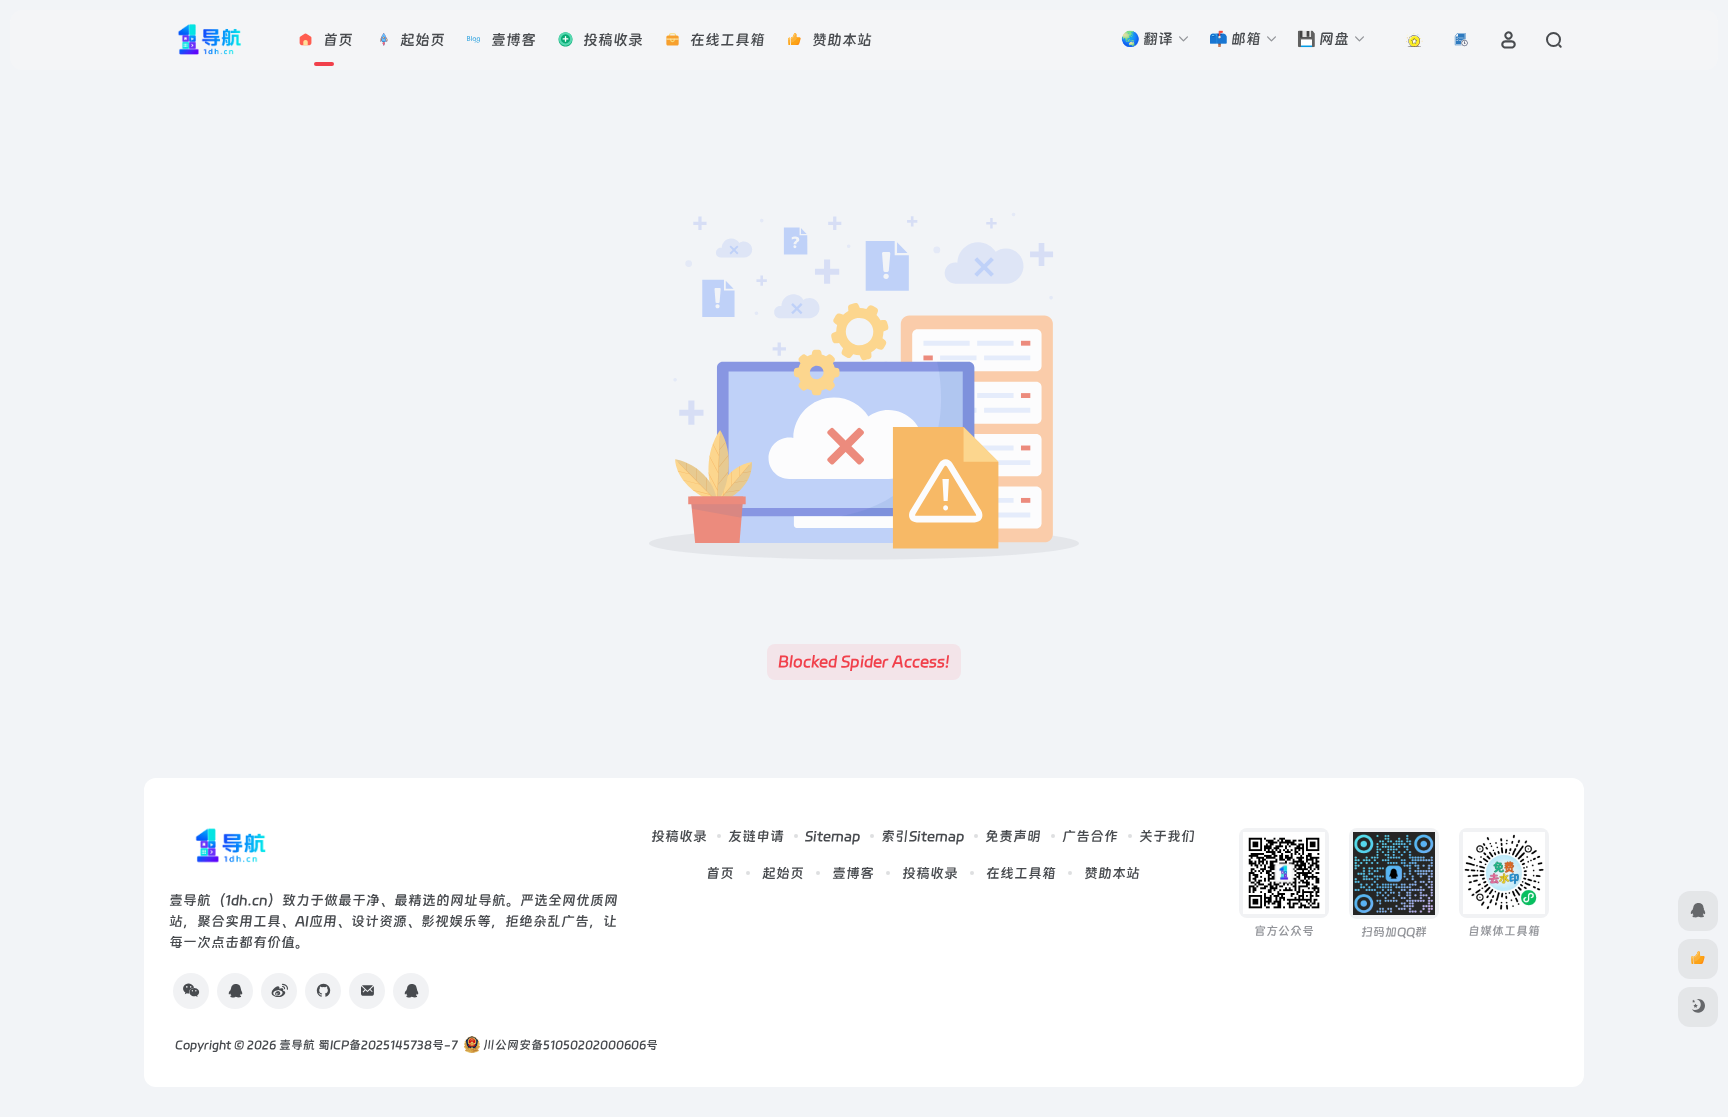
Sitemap (832, 836)
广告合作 (1090, 836)
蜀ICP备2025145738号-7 (388, 1045)
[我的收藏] (1414, 39)
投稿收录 (679, 836)
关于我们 (1167, 836)
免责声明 (1013, 836)
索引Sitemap (922, 836)
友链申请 (756, 836)
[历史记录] (1461, 39)
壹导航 (297, 1045)
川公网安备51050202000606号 (569, 1045)
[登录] (1508, 39)
